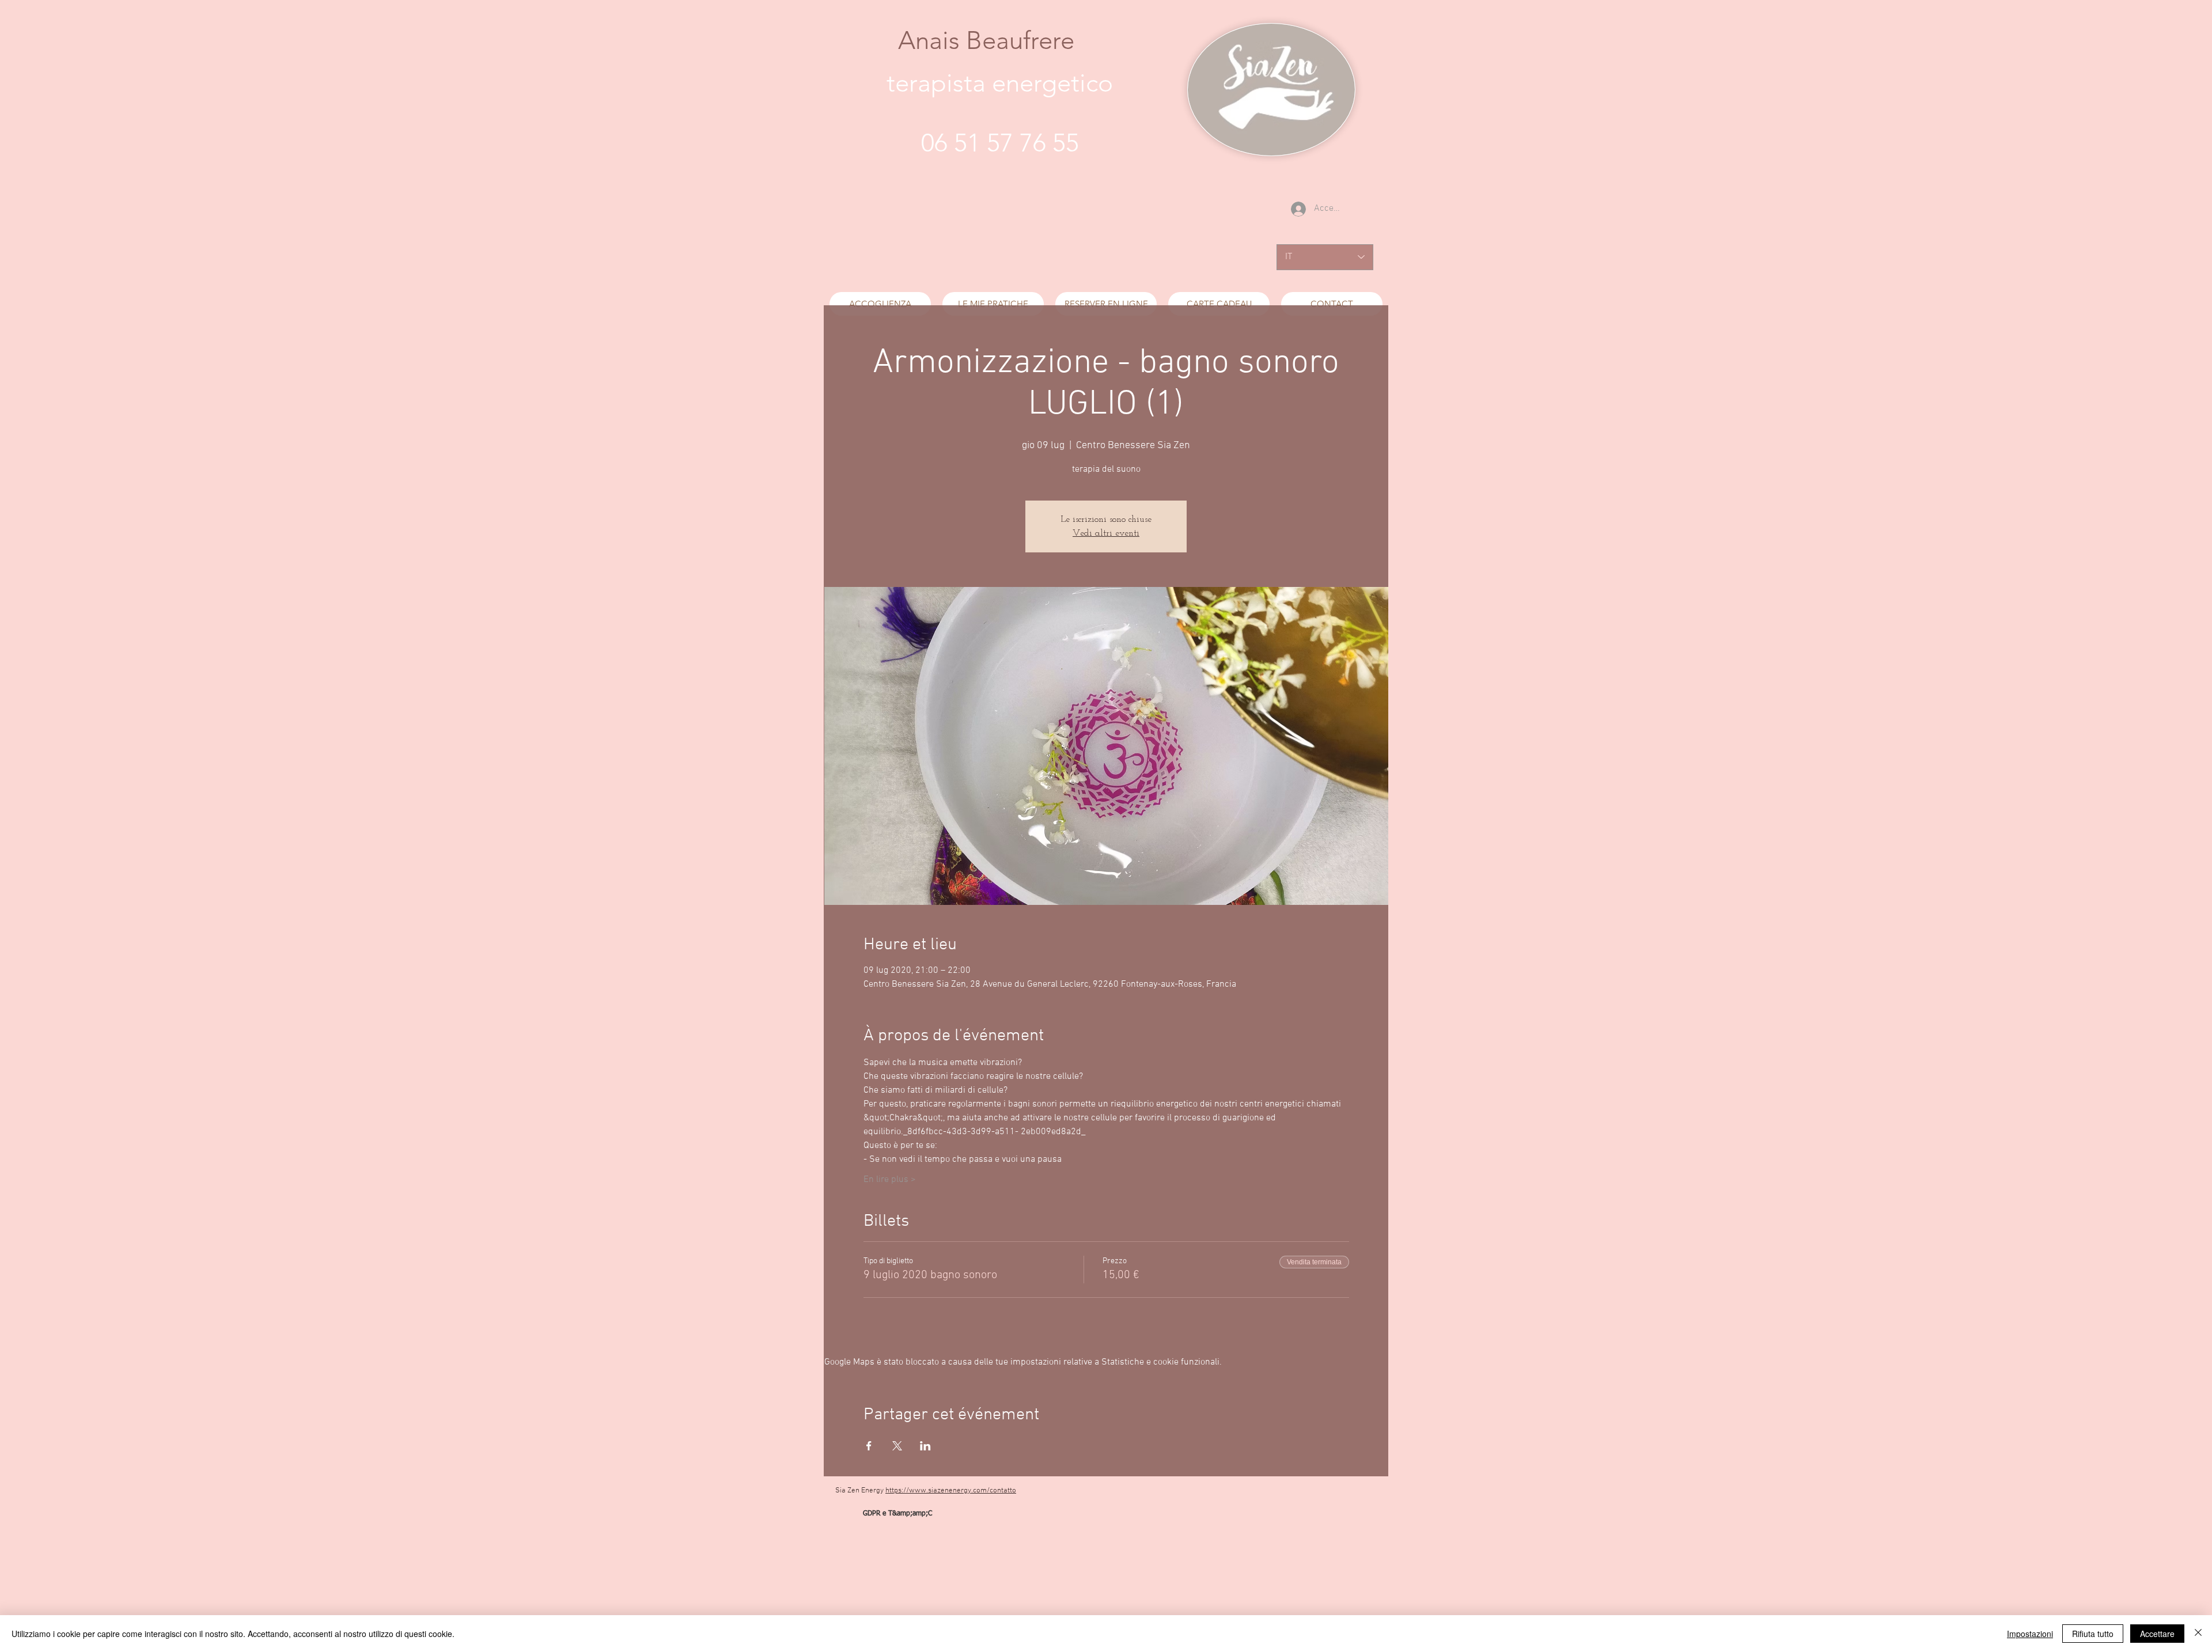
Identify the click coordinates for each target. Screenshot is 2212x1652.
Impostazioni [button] (2030, 1634)
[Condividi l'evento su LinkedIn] (925, 1446)
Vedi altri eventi (1106, 533)
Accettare (2157, 1634)
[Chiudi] (2198, 1634)
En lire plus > (890, 1180)
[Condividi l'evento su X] (897, 1446)
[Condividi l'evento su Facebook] (869, 1446)
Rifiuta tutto (2093, 1634)
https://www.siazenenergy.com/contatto (951, 1491)
